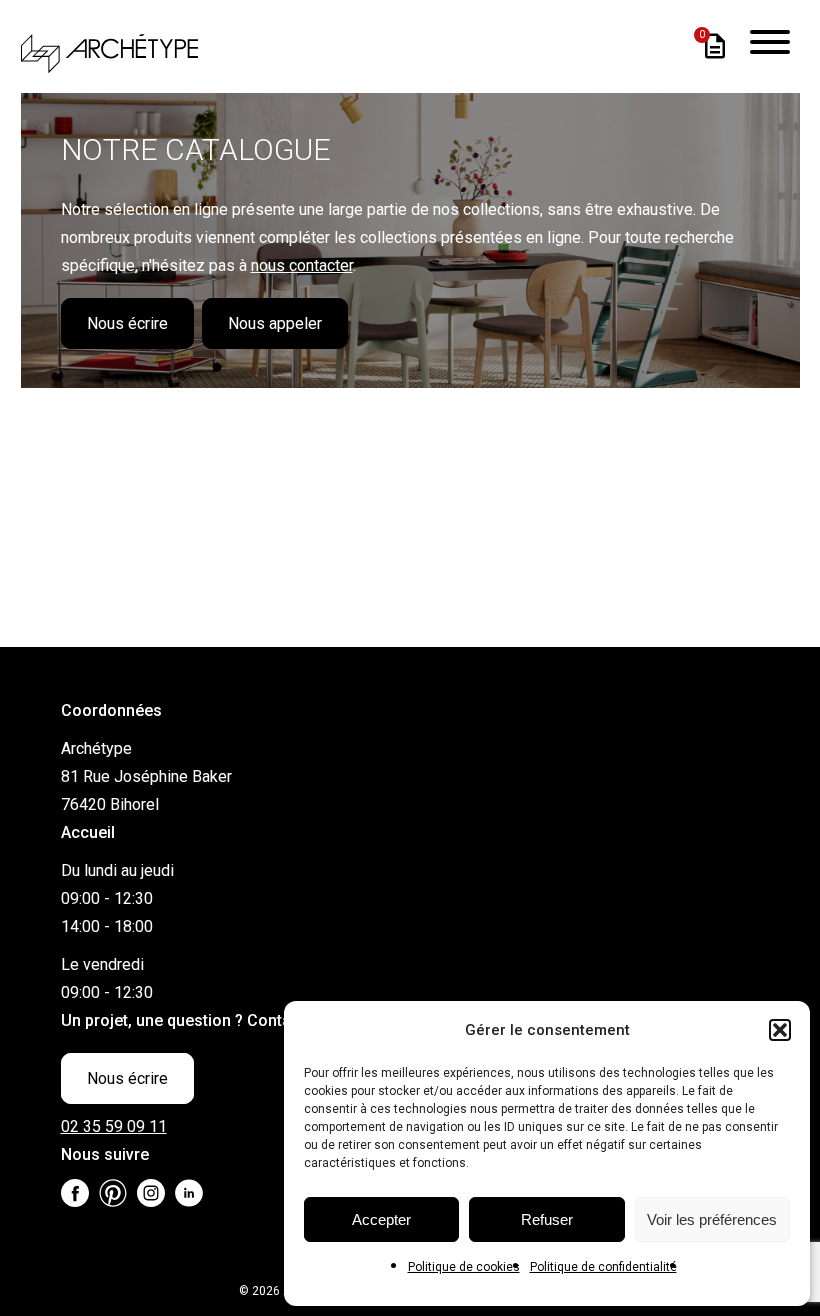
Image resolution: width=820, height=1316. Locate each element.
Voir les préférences (712, 1219)
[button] (780, 1030)
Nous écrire (127, 323)
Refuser (547, 1219)
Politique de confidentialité (603, 1267)
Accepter (381, 1219)
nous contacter (302, 265)
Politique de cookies (464, 1267)
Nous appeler (275, 323)
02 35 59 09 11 (114, 1126)
